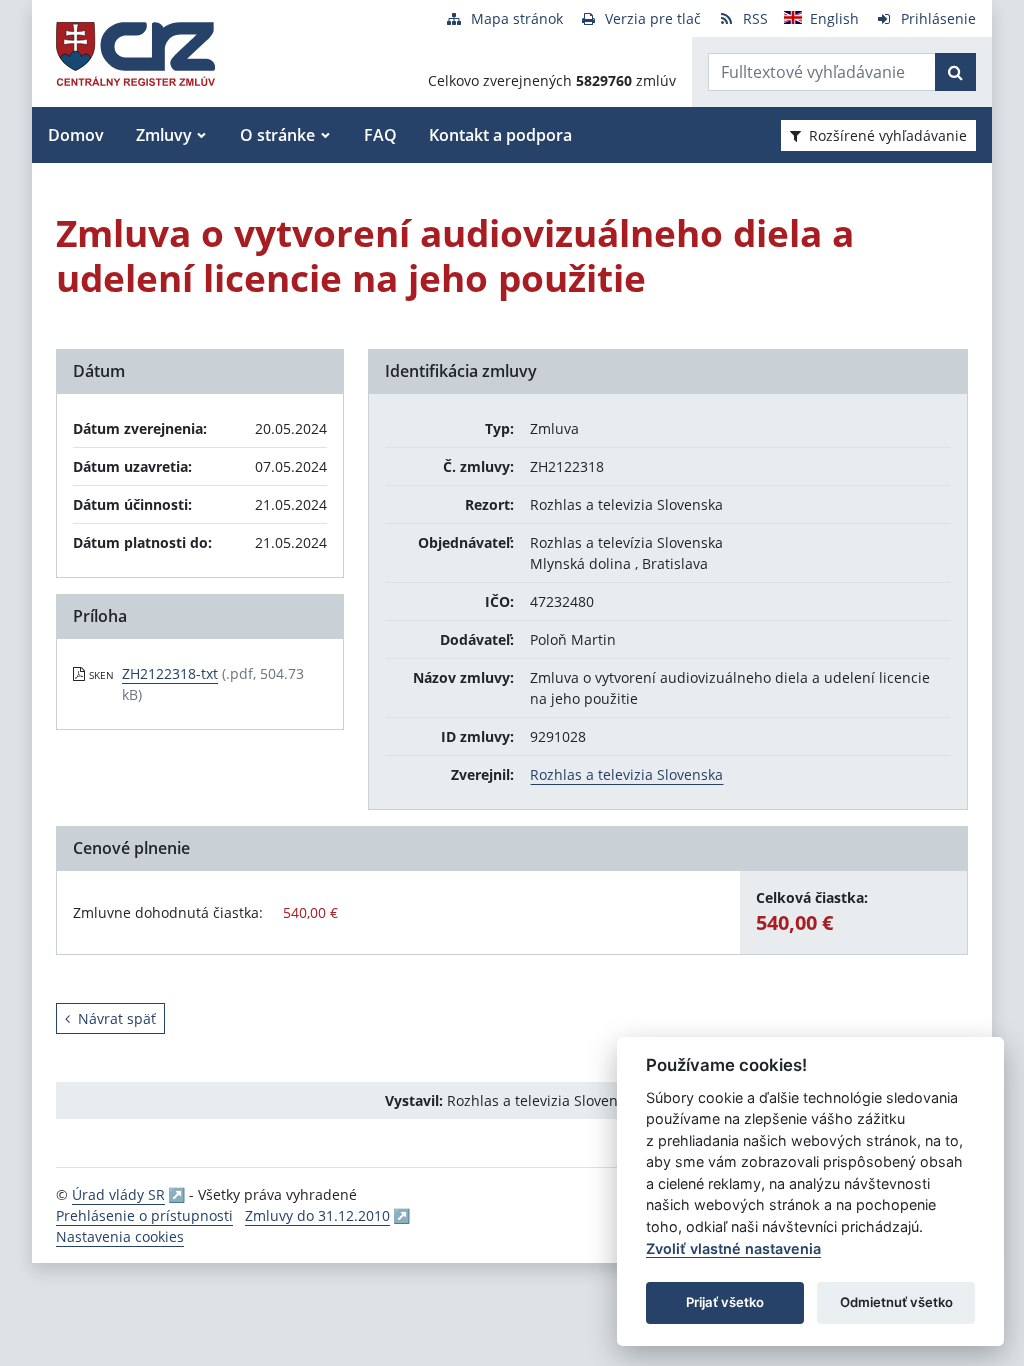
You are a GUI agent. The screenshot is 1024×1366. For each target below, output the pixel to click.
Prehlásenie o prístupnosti (144, 1215)
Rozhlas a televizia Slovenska (626, 774)
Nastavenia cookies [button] (120, 1236)
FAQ (380, 135)
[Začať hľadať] (955, 72)
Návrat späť (117, 1018)
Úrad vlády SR (118, 1194)
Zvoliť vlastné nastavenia (733, 1248)
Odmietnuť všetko (896, 1302)
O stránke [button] (277, 135)
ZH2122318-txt (170, 673)
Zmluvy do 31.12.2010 (317, 1215)
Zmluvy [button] (164, 135)
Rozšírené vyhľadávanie (888, 135)
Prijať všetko (725, 1302)
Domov (76, 135)
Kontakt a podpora (500, 135)
